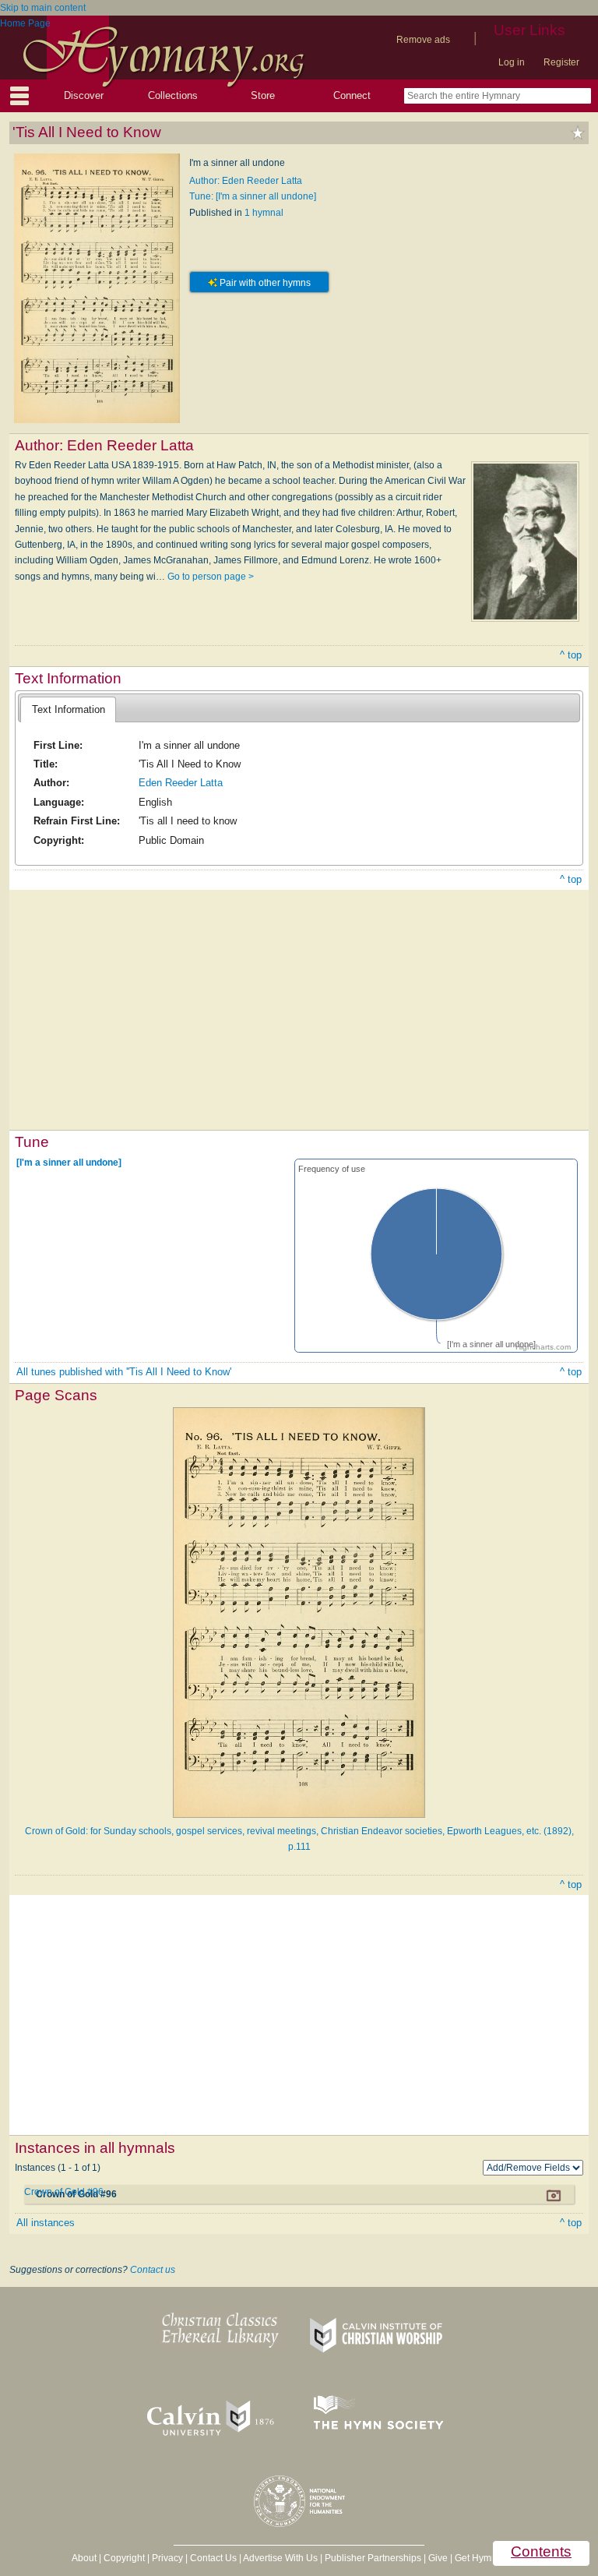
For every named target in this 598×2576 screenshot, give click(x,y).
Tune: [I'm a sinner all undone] (253, 196)
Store (263, 95)
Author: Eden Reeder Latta (246, 181)
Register (561, 62)
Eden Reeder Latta (181, 783)
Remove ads (423, 40)
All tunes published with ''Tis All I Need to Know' (124, 1372)
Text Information (69, 709)
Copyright (124, 2558)
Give (438, 2558)
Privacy (167, 2558)
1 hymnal (264, 213)
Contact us (153, 2270)
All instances (46, 2223)
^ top (571, 655)
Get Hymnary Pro (491, 2558)
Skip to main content (43, 8)
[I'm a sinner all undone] (69, 1162)
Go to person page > (211, 577)
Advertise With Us (280, 2558)
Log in (512, 62)
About (84, 2558)
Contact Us (213, 2558)
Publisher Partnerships (373, 2558)
